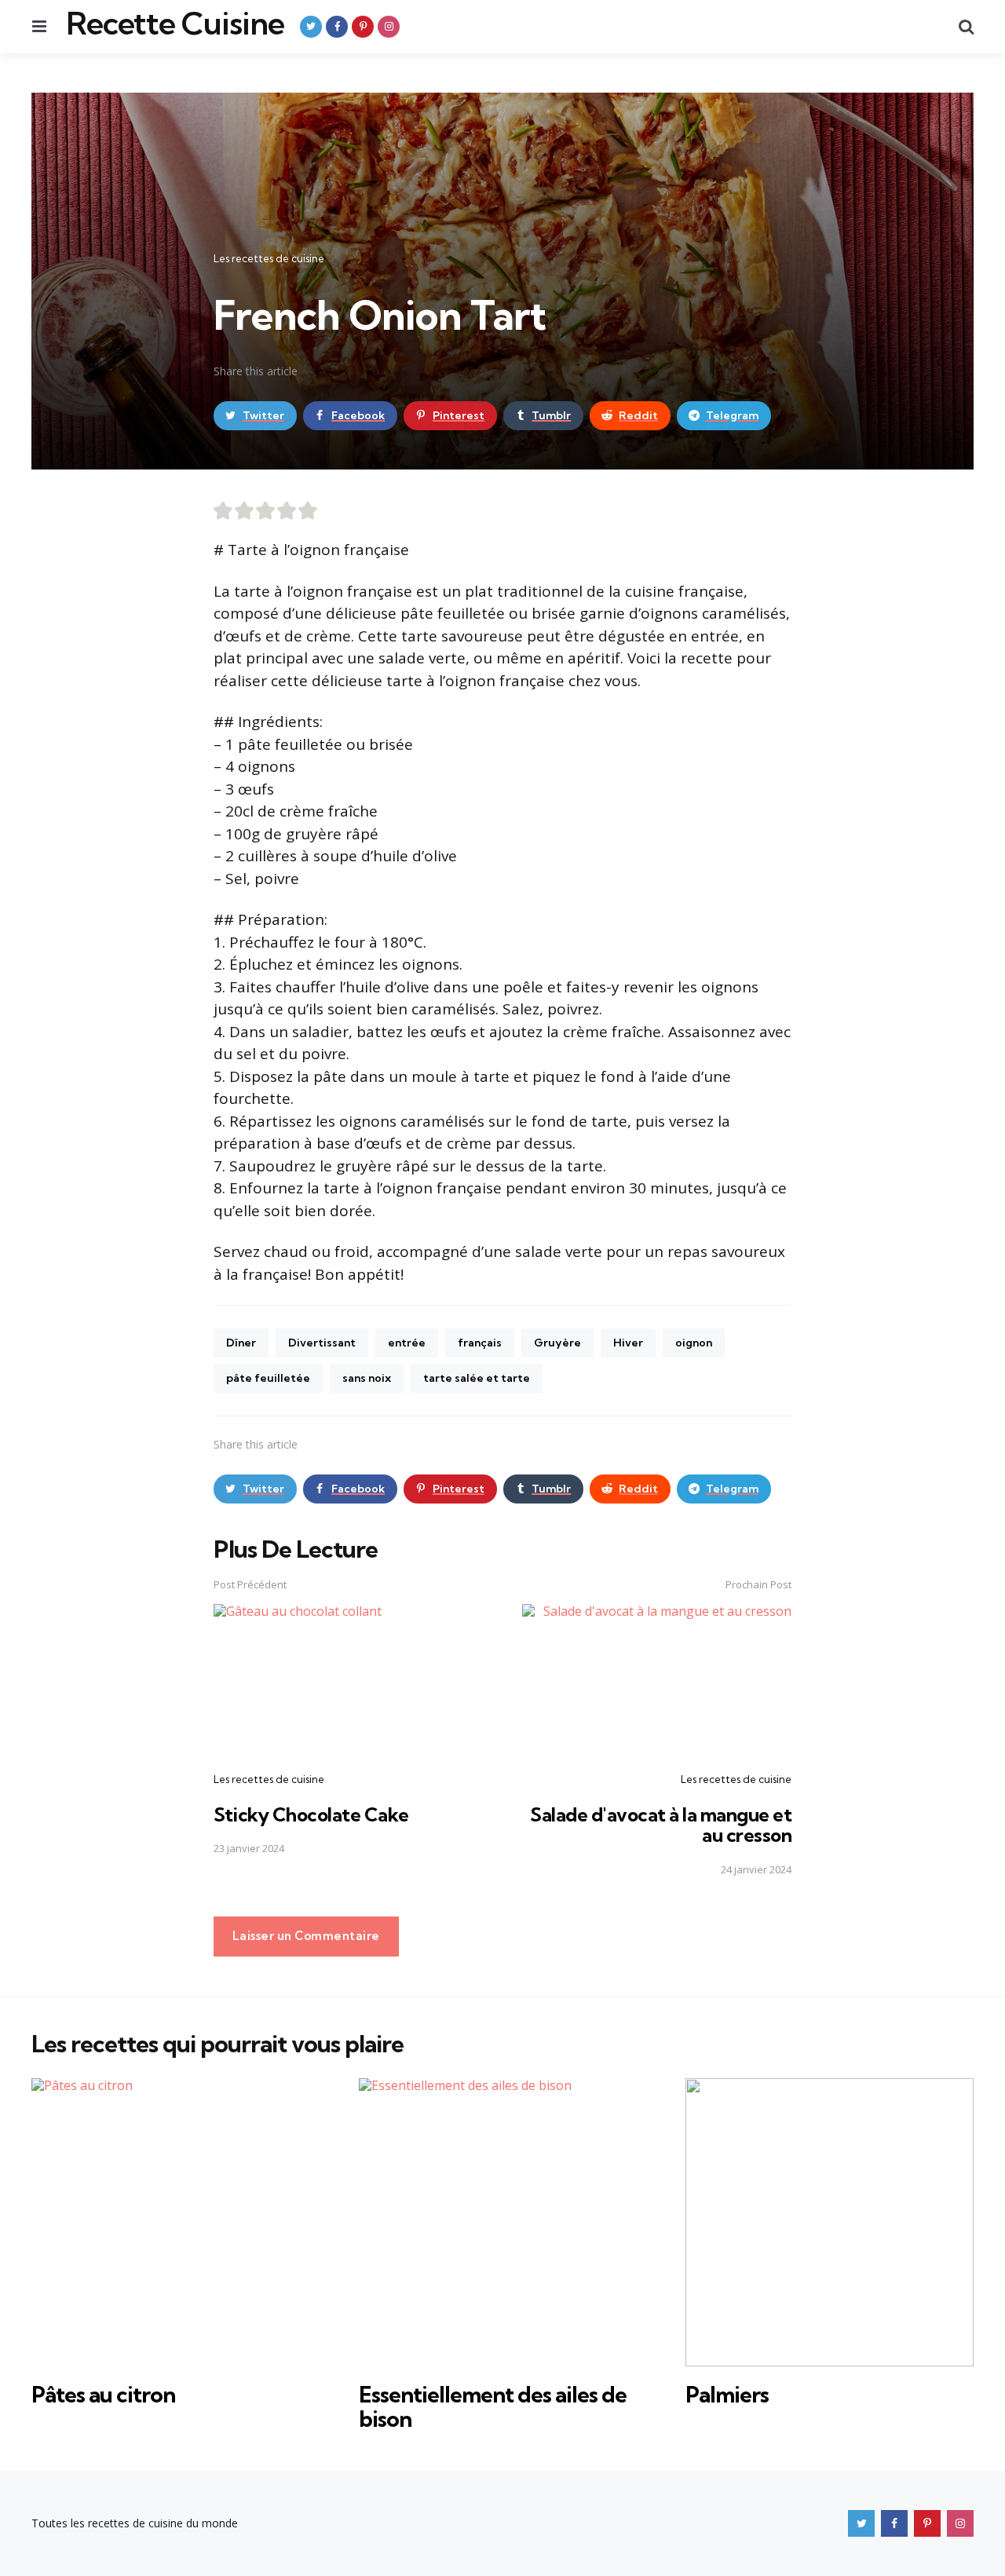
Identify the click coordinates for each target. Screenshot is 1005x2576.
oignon (694, 1343)
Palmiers (727, 2394)
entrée (407, 1343)
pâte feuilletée (268, 1378)
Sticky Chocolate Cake (311, 1814)
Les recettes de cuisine (269, 258)
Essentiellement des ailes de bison (493, 2406)
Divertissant (322, 1343)
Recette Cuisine (175, 24)
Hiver (628, 1343)
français (480, 1343)
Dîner (241, 1343)
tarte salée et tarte (477, 1378)
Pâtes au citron (103, 2394)
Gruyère (557, 1343)
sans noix (367, 1378)
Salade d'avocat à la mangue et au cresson (661, 1825)
